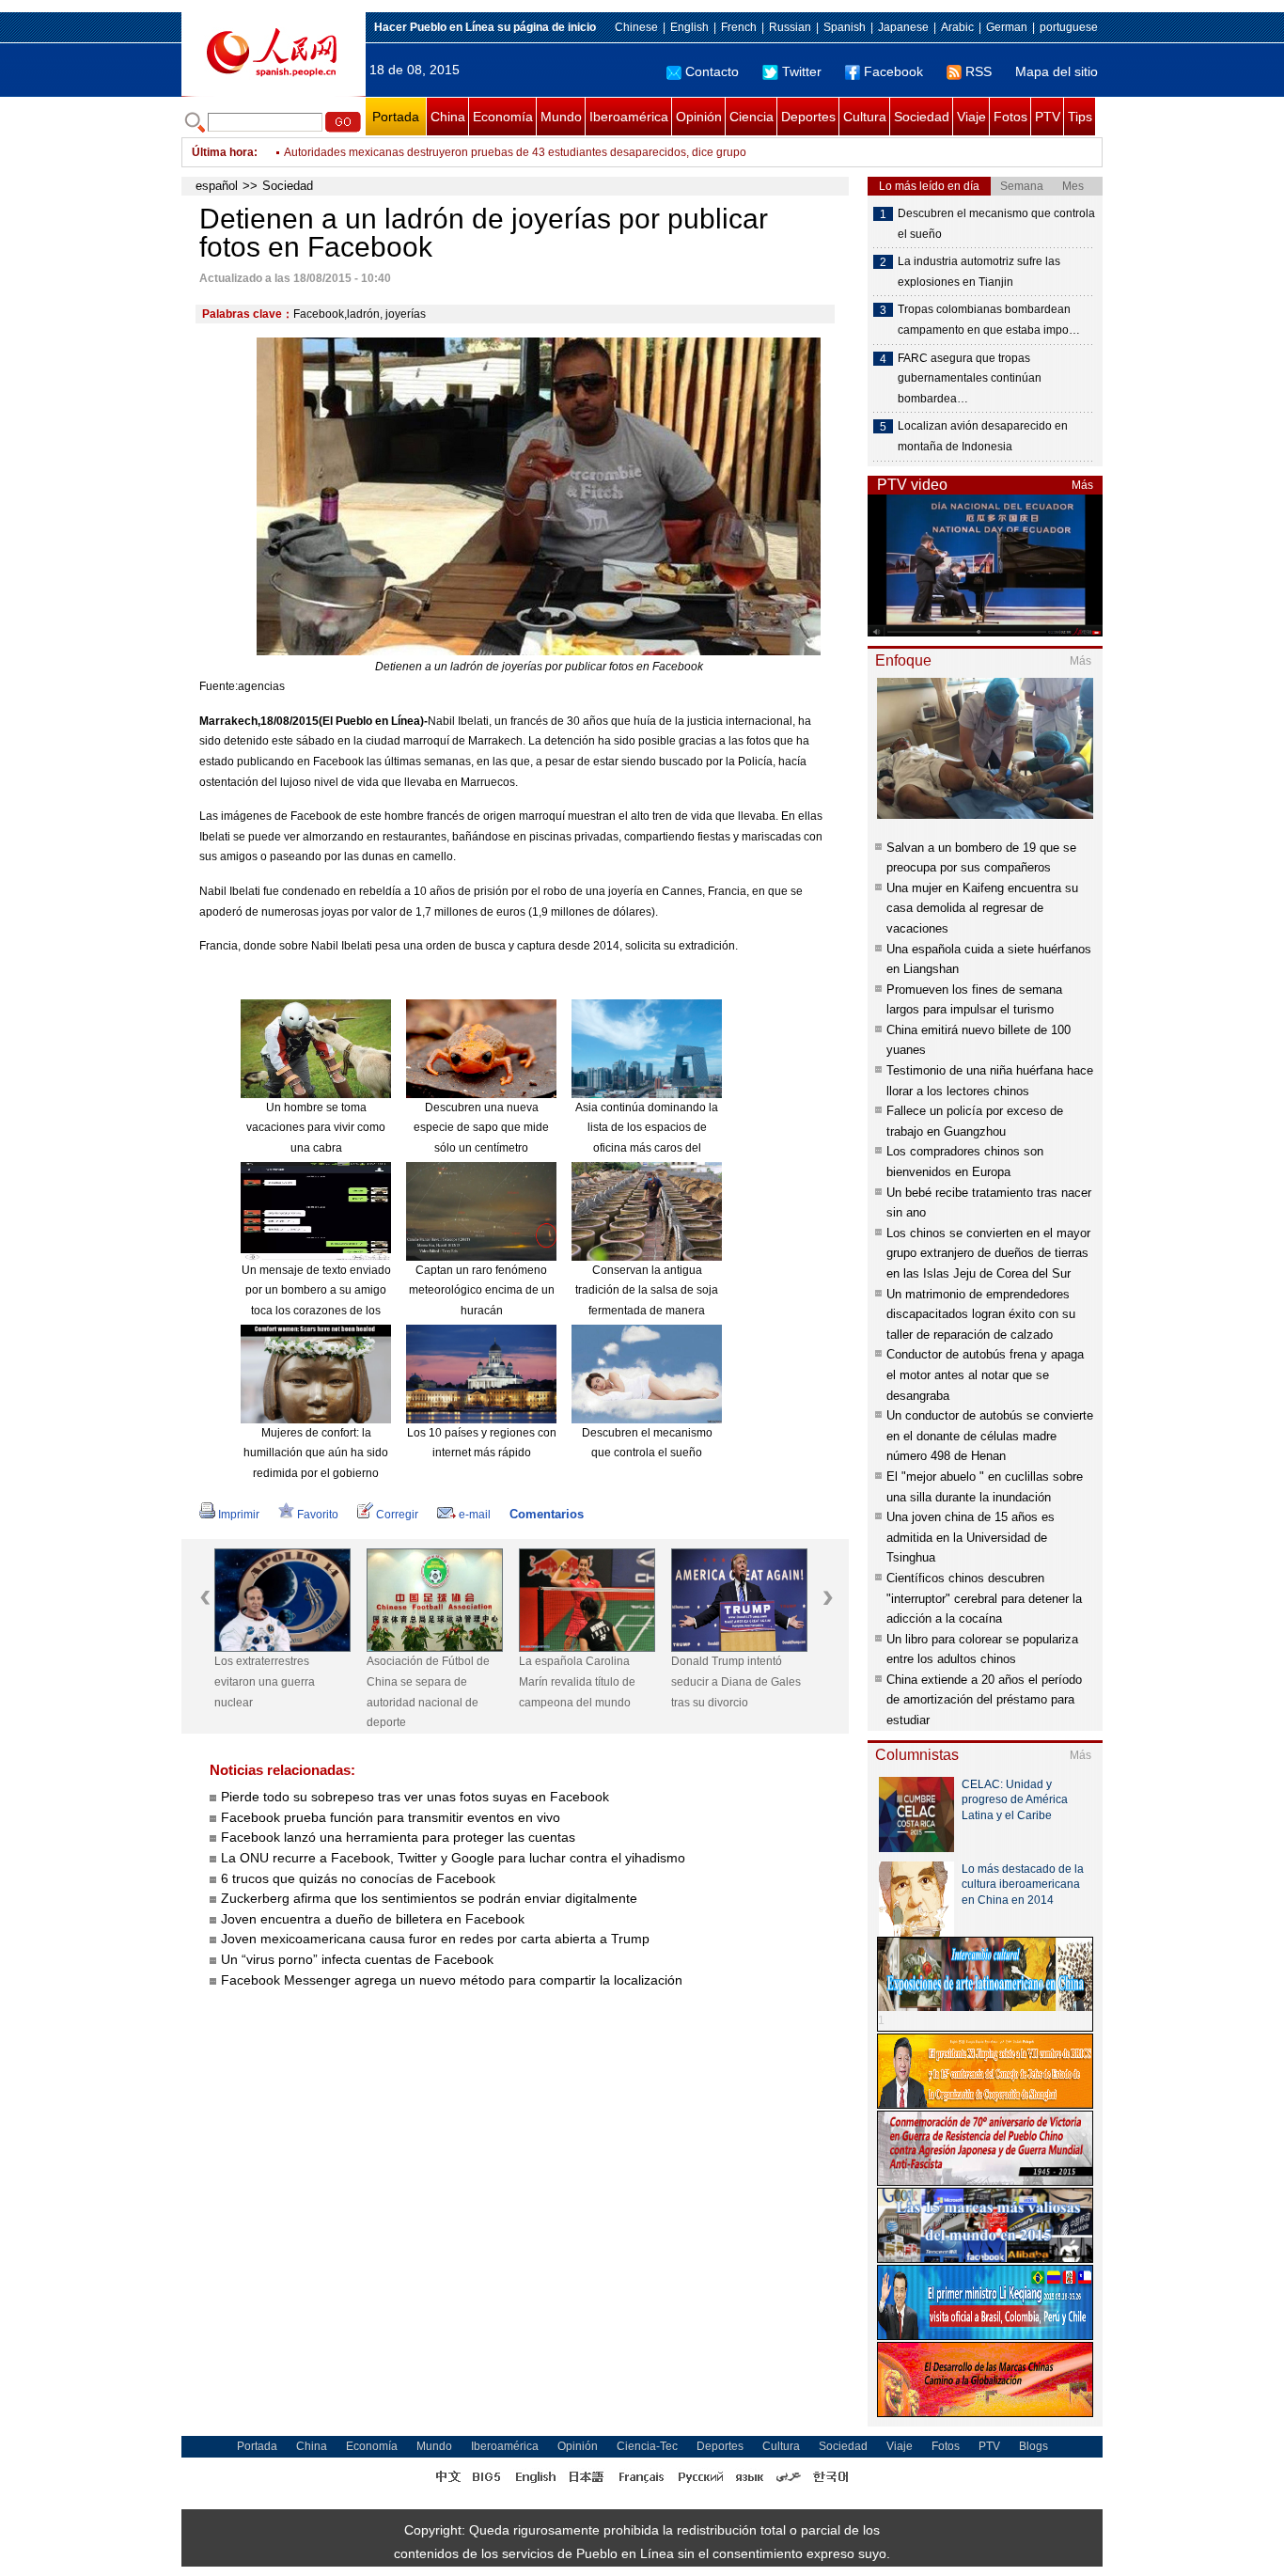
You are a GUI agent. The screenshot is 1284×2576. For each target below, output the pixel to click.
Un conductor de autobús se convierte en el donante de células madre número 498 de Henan (990, 1436)
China (448, 117)
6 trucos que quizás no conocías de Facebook (358, 1878)
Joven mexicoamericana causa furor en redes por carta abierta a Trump (435, 1939)
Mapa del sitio (1057, 71)
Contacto (712, 71)
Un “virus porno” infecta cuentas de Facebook (357, 1959)
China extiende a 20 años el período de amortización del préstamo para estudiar (984, 1700)
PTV (1048, 117)
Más (1082, 485)
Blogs (1033, 2446)
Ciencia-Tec (647, 2446)
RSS (979, 71)
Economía (503, 117)
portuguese (1069, 27)
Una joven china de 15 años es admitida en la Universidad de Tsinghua (971, 1537)
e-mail (475, 1515)
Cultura (865, 117)
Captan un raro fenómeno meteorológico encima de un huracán (482, 1290)
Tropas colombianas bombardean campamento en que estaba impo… (989, 320)
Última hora (223, 152)
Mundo (561, 117)
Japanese (903, 27)
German (1007, 27)
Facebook (893, 71)
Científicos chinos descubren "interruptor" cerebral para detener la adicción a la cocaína (984, 1598)
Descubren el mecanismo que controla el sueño (996, 224)
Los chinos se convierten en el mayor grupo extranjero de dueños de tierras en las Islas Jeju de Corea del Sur (988, 1253)
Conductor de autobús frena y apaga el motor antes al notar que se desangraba (985, 1374)
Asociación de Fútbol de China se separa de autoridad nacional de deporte (428, 1692)
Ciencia (752, 117)
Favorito (318, 1515)
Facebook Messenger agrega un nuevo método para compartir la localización (452, 1980)
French (739, 27)
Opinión (699, 117)
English (689, 27)
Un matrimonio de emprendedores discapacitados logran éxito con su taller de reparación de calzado (981, 1314)
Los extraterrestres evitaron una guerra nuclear (265, 1681)
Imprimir (239, 1515)
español (217, 186)
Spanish (845, 27)
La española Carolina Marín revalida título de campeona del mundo (577, 1681)
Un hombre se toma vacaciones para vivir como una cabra (316, 1128)
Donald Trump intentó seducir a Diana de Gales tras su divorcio (736, 1681)
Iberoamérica (629, 117)
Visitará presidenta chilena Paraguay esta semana (413, 152)
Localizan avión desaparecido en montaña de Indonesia (983, 436)
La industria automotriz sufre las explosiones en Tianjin (979, 272)
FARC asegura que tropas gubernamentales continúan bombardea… (970, 378)
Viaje (971, 117)
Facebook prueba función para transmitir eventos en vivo (391, 1817)
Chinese (636, 27)
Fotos (1010, 117)
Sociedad (922, 117)
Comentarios (547, 1514)
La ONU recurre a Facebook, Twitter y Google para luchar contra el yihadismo (453, 1858)
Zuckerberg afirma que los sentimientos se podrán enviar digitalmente (429, 1898)
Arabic (957, 27)
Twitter (802, 71)
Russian (790, 27)
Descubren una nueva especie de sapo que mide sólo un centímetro (481, 1128)
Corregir (397, 1515)
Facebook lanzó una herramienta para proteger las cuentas (398, 1837)
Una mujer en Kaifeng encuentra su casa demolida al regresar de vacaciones (982, 908)
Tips (1080, 117)
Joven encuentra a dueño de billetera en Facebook (373, 1919)
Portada (396, 117)
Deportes (808, 117)
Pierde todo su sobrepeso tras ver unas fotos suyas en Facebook (415, 1797)
